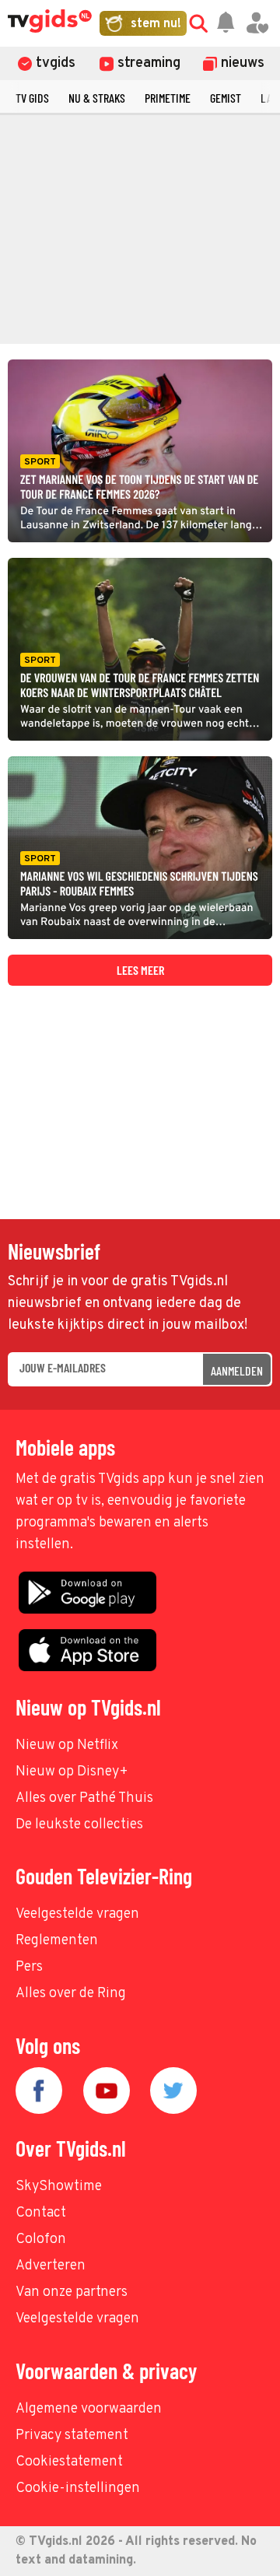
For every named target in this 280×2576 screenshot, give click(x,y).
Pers (29, 1967)
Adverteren (51, 2266)
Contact (41, 2213)
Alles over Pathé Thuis (84, 1798)
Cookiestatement (69, 2462)
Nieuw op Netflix (67, 1745)
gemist (226, 98)
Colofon (41, 2240)
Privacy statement (72, 2436)
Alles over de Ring (71, 1994)
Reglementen (57, 1941)
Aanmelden (237, 1370)
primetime (168, 98)
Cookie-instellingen (78, 2488)
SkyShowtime (59, 2187)
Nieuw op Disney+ (72, 1772)
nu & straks (97, 98)
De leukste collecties (79, 1825)
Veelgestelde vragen (77, 1914)
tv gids (32, 98)
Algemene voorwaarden (89, 2409)
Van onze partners (72, 2292)
